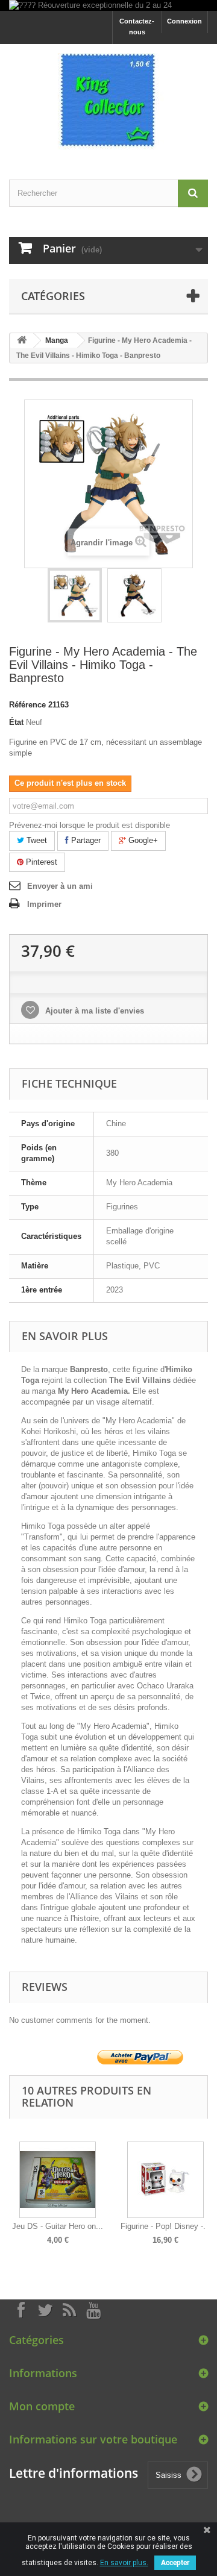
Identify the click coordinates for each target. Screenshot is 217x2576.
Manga (57, 340)
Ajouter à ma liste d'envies (93, 1011)
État (16, 722)
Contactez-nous (137, 27)
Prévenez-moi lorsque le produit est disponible (90, 825)
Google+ (142, 840)
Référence (27, 705)
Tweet (36, 840)
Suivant (205, 2184)
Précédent (12, 2184)
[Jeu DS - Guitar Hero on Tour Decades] (58, 2180)
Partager (85, 840)
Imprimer (44, 904)
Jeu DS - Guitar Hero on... (58, 2226)
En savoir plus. (124, 2563)
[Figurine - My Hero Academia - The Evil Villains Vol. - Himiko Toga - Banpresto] (75, 595)
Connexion (184, 21)
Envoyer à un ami (60, 886)
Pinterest (40, 862)
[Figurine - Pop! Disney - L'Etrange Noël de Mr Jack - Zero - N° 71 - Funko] (165, 2180)
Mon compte (42, 2406)
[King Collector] (108, 101)
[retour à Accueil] (22, 341)
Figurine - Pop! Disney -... (165, 2226)
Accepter (175, 2563)
